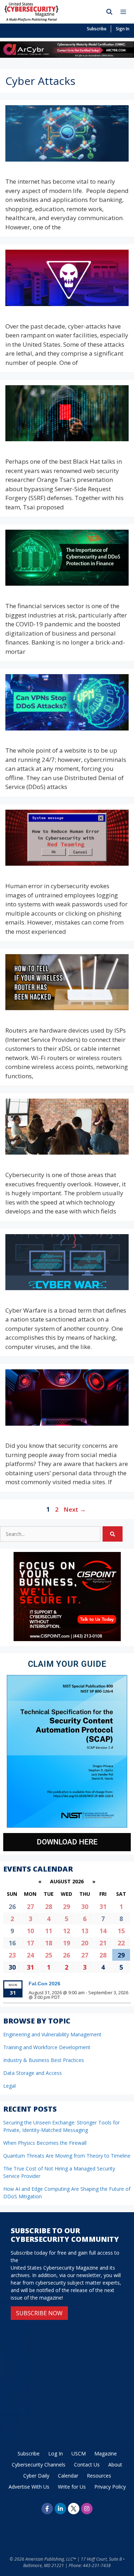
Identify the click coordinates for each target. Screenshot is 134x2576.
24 (30, 1955)
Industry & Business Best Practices (44, 2060)
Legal (9, 2086)
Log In (56, 2453)
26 (66, 1955)
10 (30, 1931)
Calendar (68, 2476)
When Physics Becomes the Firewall (45, 2143)
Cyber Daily (36, 2476)
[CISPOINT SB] (67, 1639)
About (115, 2465)
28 (49, 1906)
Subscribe (97, 29)
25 (49, 1955)
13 (85, 1931)
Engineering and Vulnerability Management (52, 2034)
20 (85, 1943)
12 (66, 1931)
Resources (99, 2476)
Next (75, 1509)
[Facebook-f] (47, 2509)
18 (49, 1943)
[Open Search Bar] (110, 12)
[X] (74, 2509)
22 (121, 1943)
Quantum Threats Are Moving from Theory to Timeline (67, 2156)
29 (66, 1906)
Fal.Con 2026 (44, 1984)
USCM (79, 2453)
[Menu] (125, 12)
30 (85, 1906)
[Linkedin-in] (60, 2509)
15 (121, 1931)
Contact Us (87, 2465)
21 (103, 1943)
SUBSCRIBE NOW (39, 2313)
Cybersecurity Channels (39, 2465)
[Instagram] (87, 2509)
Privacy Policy (110, 2487)
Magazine (106, 2453)
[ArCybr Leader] (67, 55)
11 (49, 1931)
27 (30, 1906)
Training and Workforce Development (47, 2047)
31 (103, 1906)
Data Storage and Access (33, 2073)
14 (103, 1931)
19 (66, 1943)
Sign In (123, 29)
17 (30, 1943)
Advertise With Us (29, 2487)
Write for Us (72, 2487)
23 (12, 1955)
